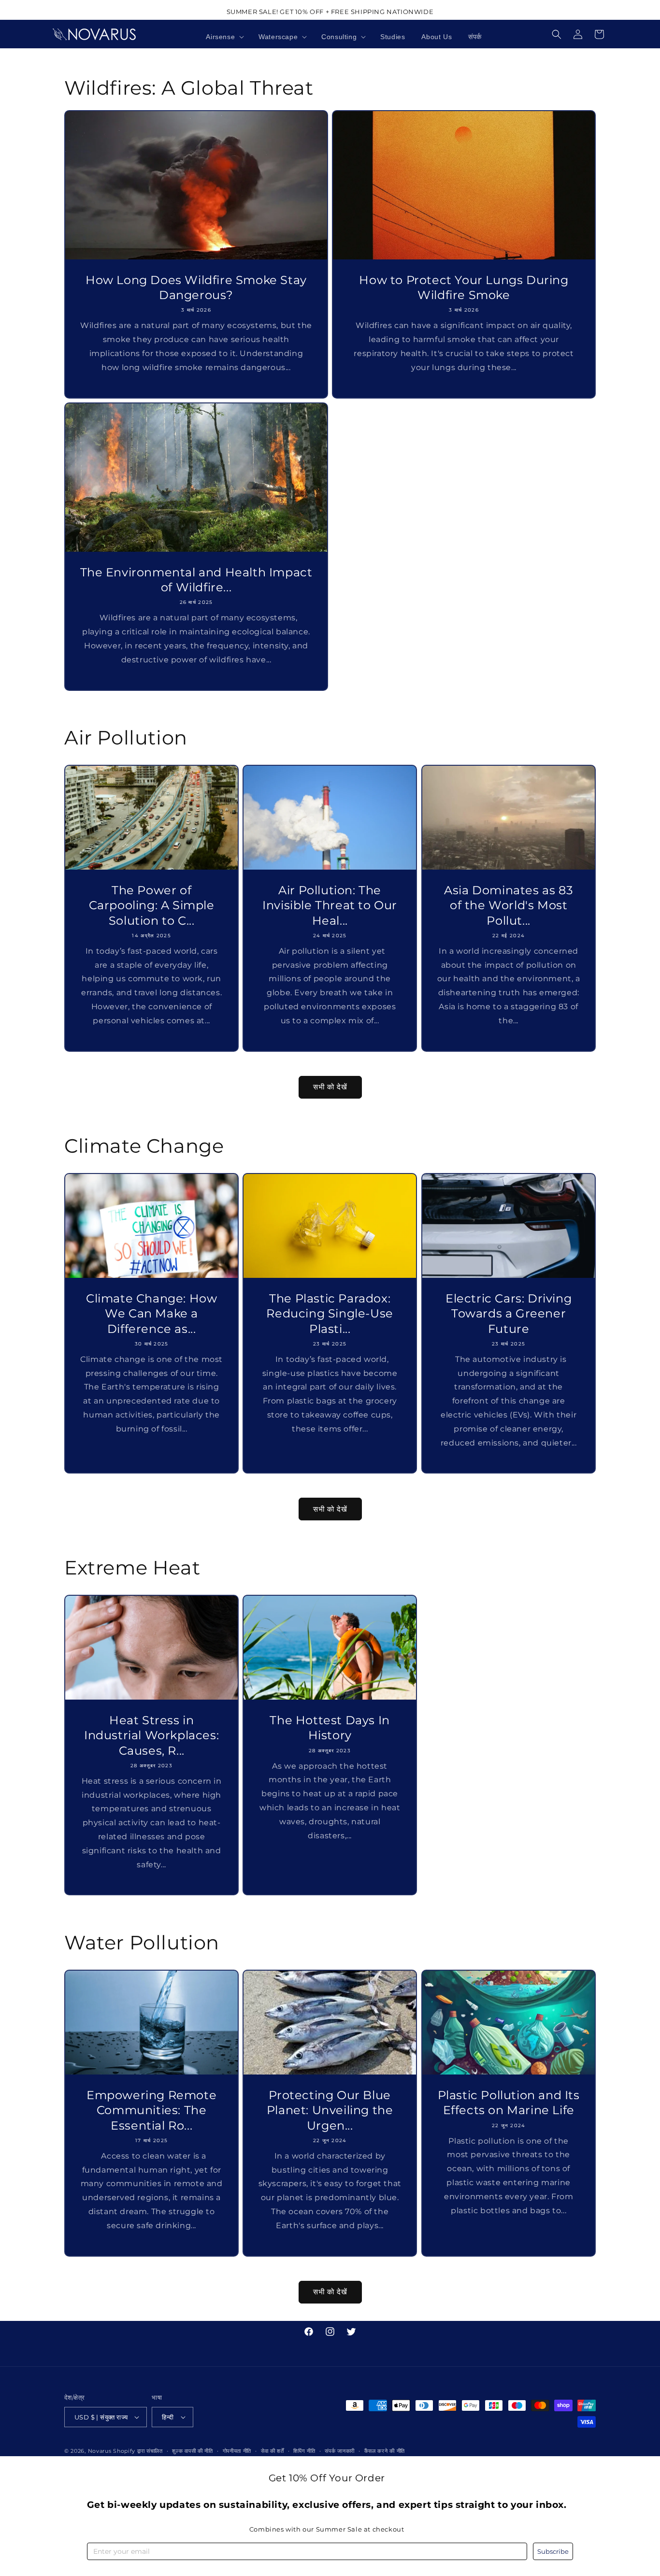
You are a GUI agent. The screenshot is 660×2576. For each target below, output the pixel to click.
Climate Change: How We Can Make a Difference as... (151, 1313)
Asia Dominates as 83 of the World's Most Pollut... (509, 905)
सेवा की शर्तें (273, 2451)
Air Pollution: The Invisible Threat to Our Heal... (330, 905)
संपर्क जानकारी (340, 2451)
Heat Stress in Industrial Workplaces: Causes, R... (151, 1735)
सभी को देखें (330, 1087)
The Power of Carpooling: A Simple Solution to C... (152, 905)
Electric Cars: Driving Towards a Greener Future (509, 1313)
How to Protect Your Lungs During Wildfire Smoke (464, 287)
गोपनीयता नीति (237, 2451)
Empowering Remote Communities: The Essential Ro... (151, 2111)
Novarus (100, 2451)
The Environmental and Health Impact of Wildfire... (196, 580)
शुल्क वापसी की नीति (192, 2451)
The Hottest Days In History (330, 1728)
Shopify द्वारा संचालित (138, 2451)
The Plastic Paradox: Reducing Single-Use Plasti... (330, 1313)
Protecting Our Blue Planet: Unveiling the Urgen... (330, 2111)
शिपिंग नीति (304, 2451)
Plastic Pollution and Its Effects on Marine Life (508, 2103)
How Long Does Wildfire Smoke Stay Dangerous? (196, 287)
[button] (224, 37)
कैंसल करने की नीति (385, 2451)
